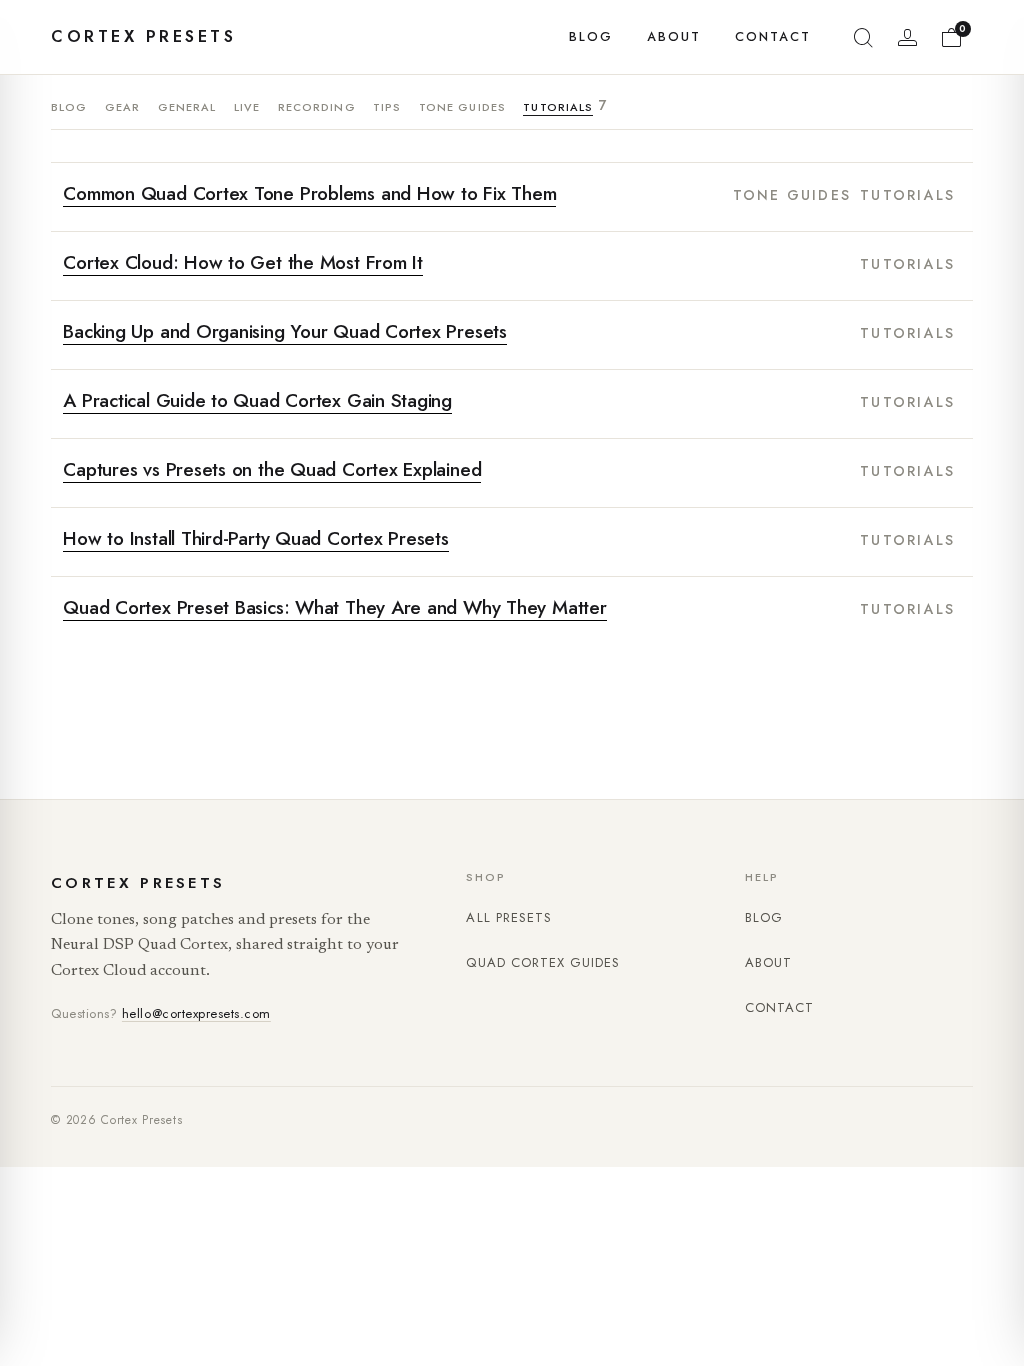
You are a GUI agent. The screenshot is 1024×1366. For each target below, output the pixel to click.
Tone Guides (462, 107)
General (187, 107)
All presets (508, 917)
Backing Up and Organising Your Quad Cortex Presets (285, 332)
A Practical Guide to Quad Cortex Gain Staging (257, 401)
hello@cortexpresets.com (196, 1013)
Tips (387, 107)
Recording (317, 107)
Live (247, 107)
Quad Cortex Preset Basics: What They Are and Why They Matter (334, 608)
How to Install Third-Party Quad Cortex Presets (256, 539)
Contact (773, 37)
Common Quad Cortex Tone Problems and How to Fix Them (309, 194)
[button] (864, 37)
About (674, 37)
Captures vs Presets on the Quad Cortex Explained (272, 470)
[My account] (908, 37)
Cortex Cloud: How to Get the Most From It (243, 263)
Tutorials (558, 108)
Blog (591, 37)
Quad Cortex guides (543, 962)
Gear (122, 107)
